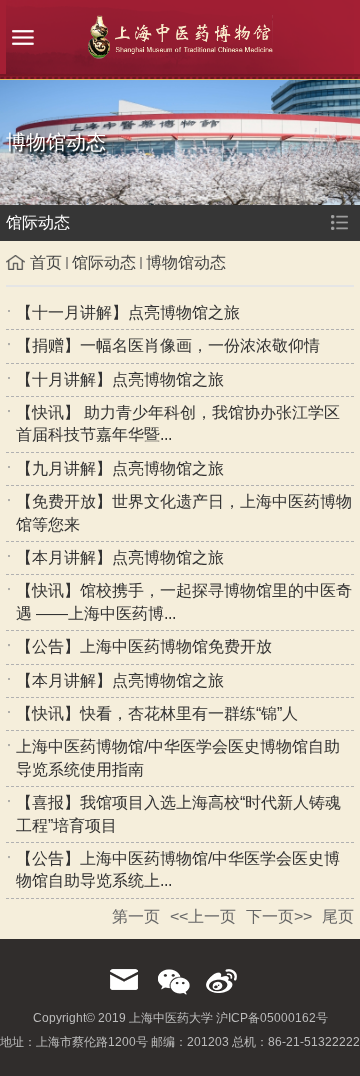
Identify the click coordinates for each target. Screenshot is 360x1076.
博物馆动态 (186, 262)
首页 (46, 262)
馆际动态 (104, 262)
